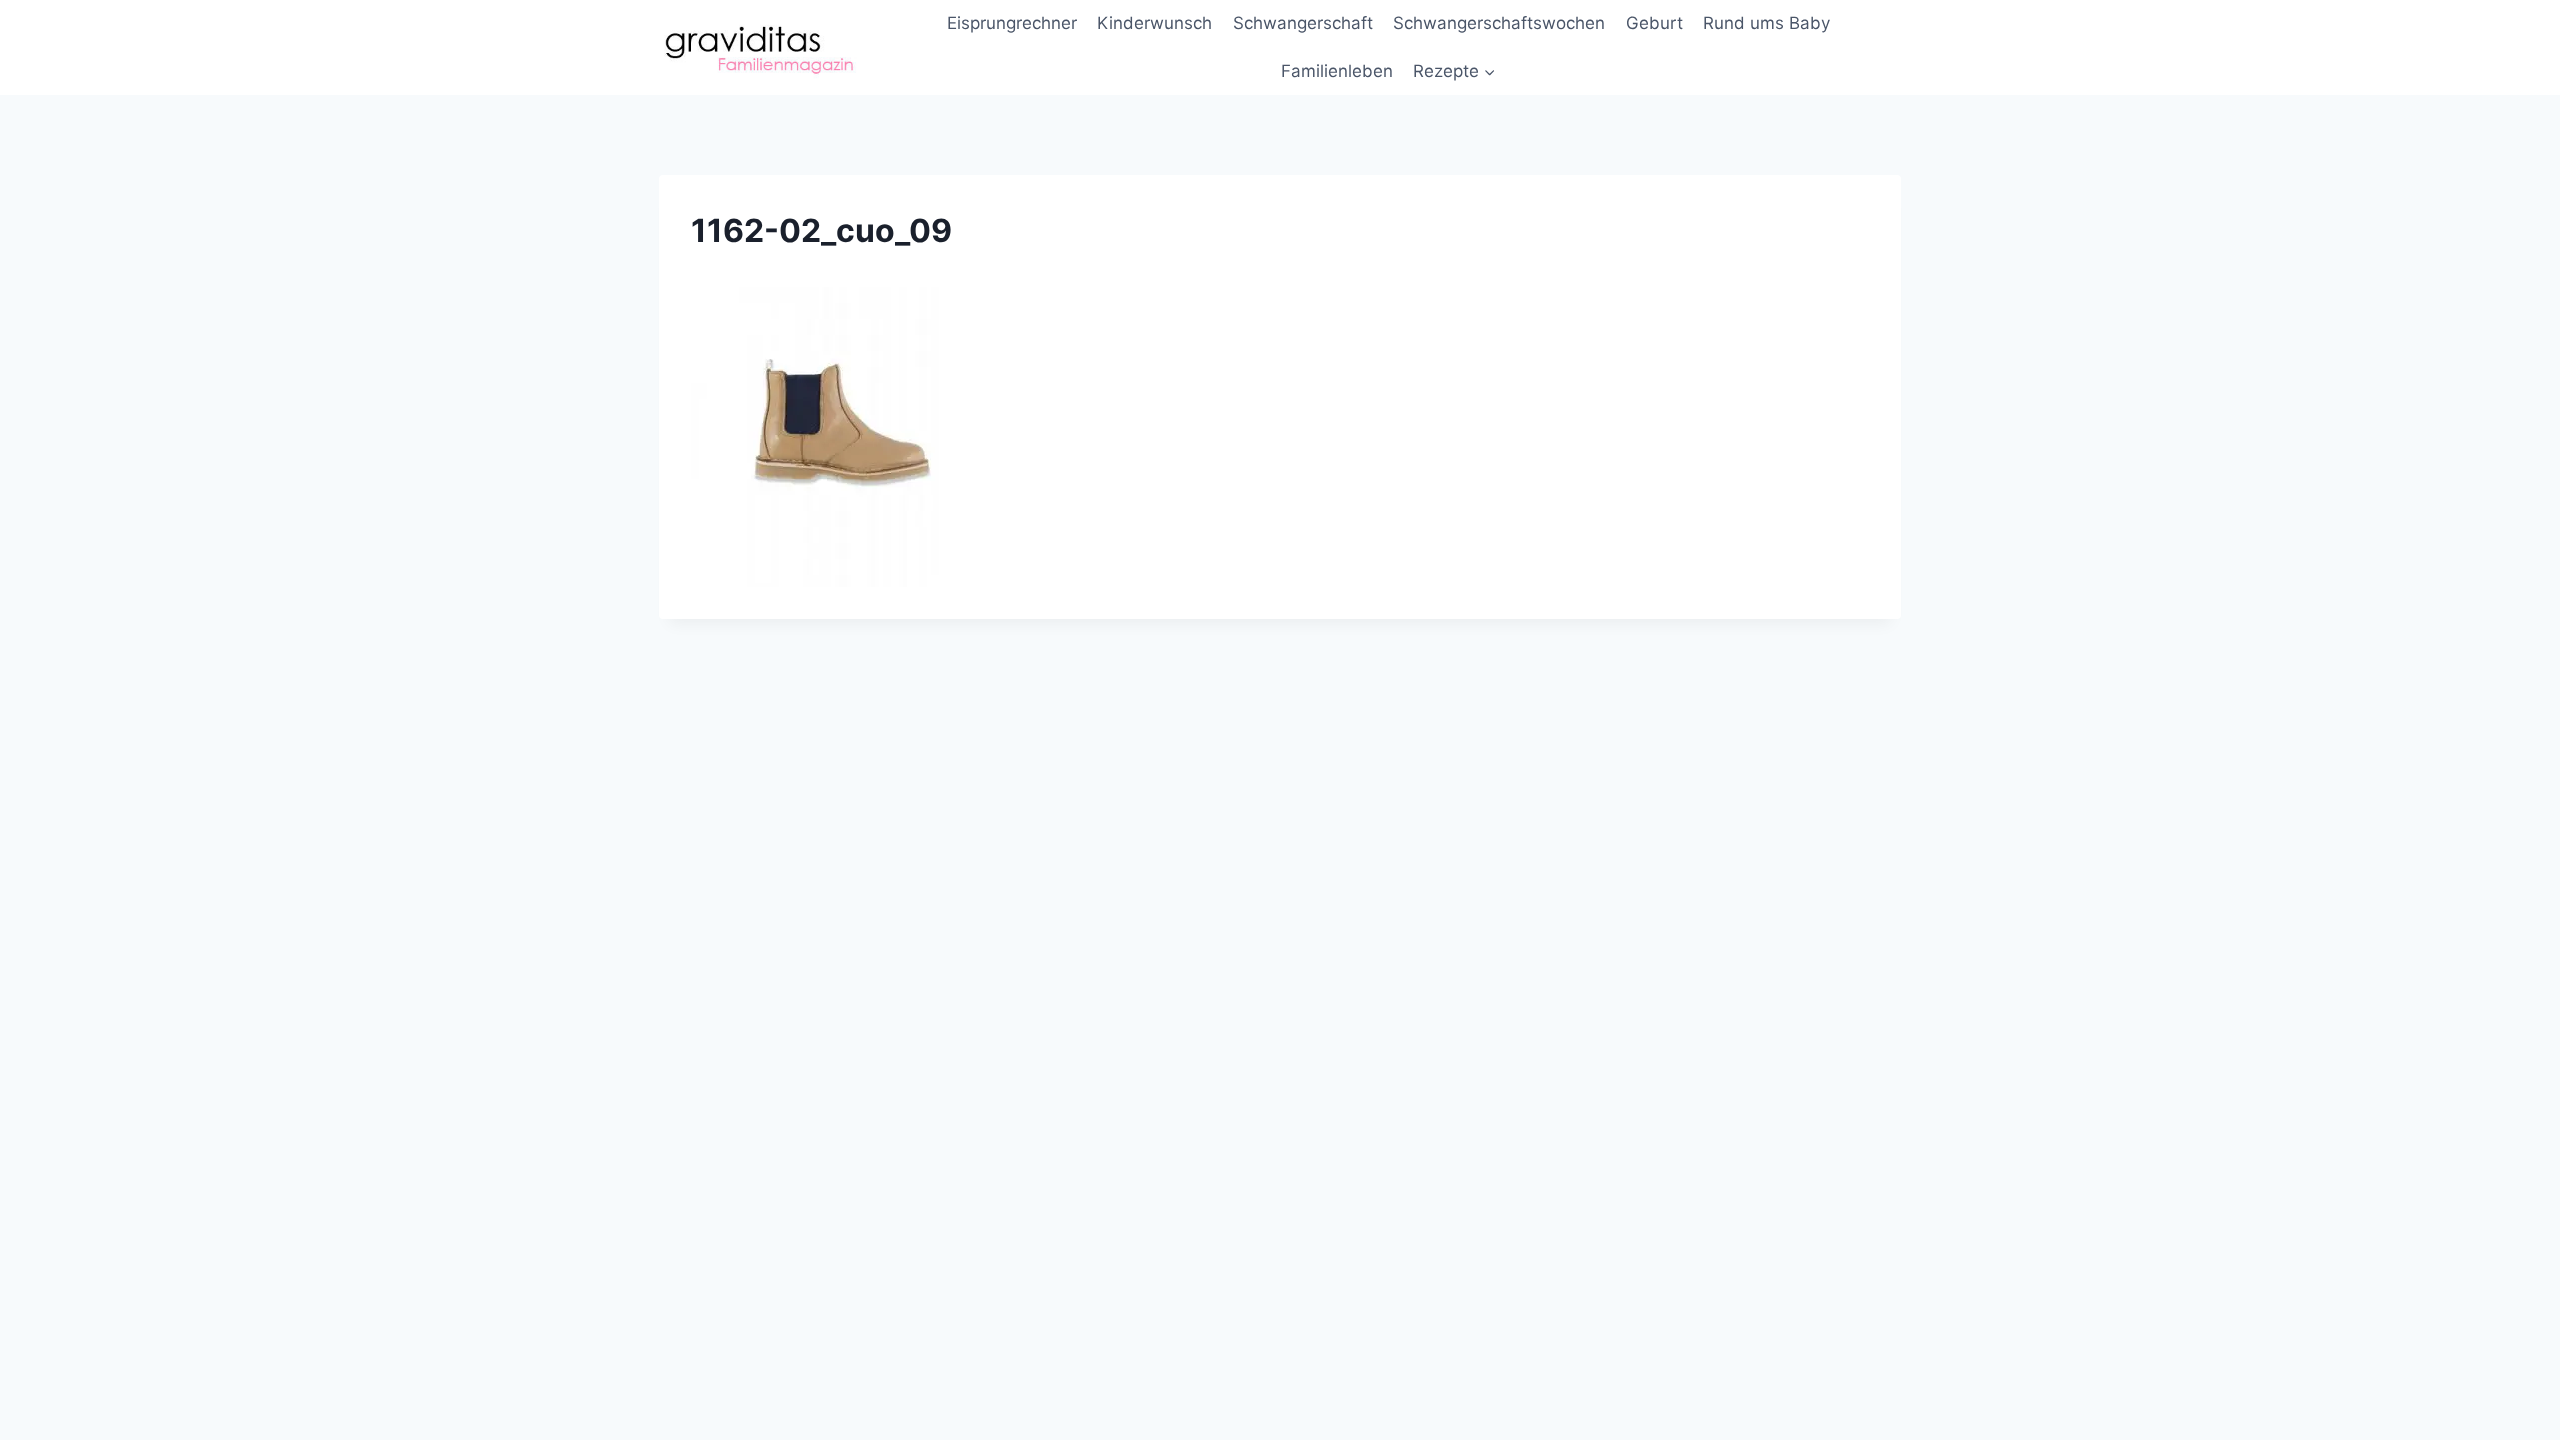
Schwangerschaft (1303, 23)
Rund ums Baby (1766, 23)
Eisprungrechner (1012, 23)
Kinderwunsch (1154, 23)
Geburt (1654, 23)
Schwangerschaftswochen (1499, 23)
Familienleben (1337, 71)
